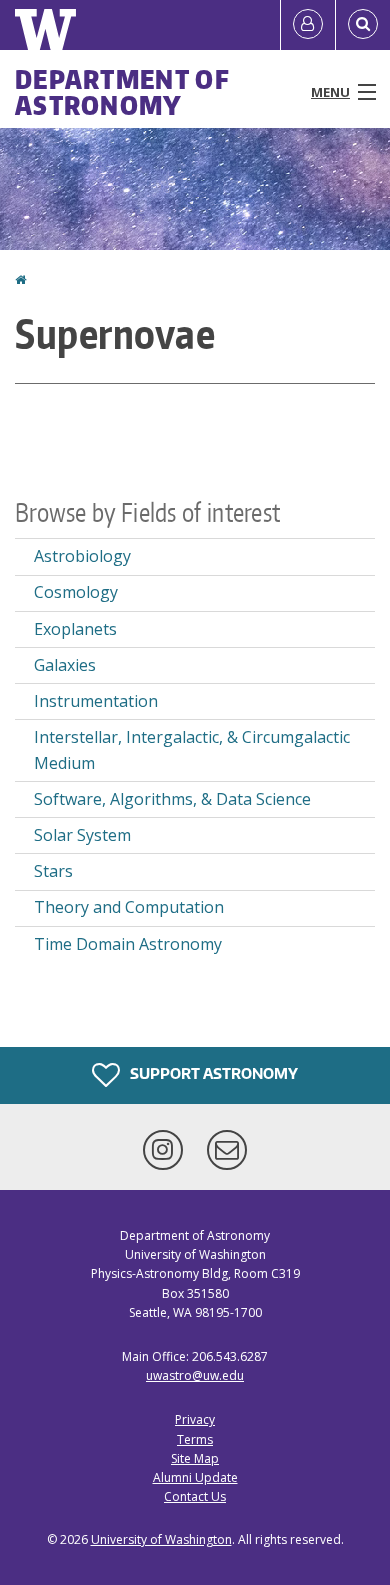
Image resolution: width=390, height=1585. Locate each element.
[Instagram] (167, 1150)
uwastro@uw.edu (195, 1375)
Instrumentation (96, 701)
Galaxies (65, 665)
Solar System (82, 835)
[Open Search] (363, 25)
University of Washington (161, 1539)
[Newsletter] (227, 1150)
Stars (53, 871)
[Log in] (308, 25)
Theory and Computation (129, 907)
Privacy (195, 1419)
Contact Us (195, 1496)
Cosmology (76, 592)
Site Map (195, 1458)
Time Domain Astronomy (128, 944)
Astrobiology (82, 556)
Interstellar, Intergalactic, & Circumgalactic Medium (192, 750)
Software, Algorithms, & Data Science (172, 799)
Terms (195, 1439)
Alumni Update (195, 1477)
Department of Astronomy (122, 92)
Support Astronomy (212, 1073)
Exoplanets (75, 629)
